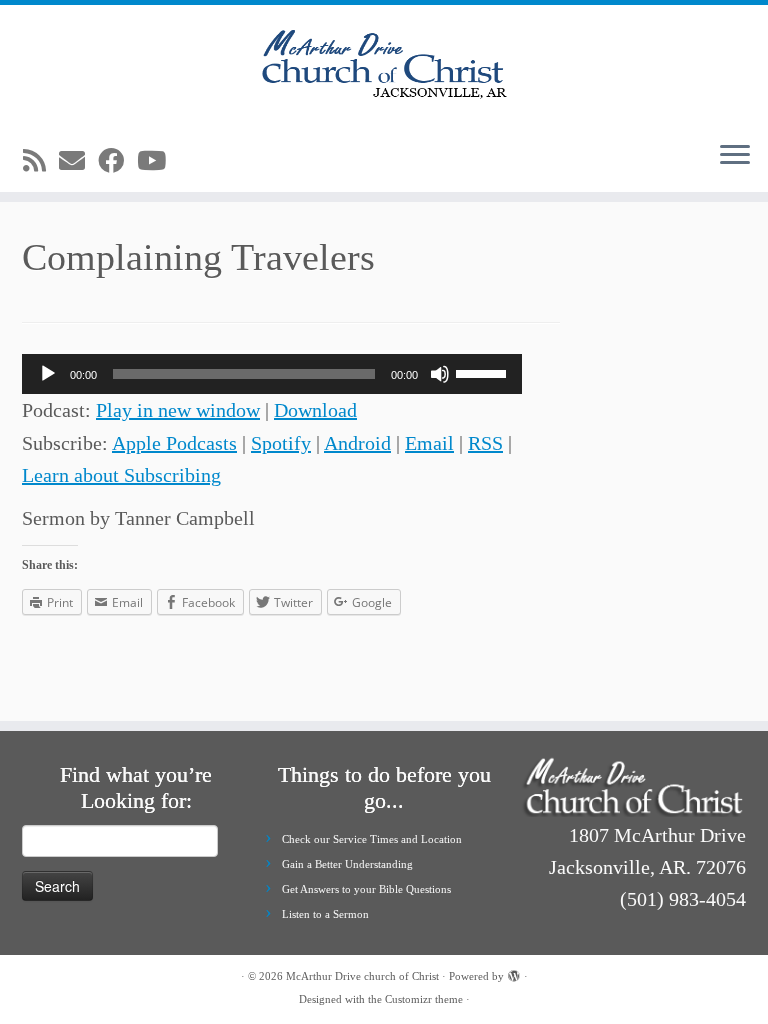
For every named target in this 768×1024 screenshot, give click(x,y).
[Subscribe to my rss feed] (41, 161)
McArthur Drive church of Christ (362, 976)
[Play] (48, 374)
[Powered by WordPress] (514, 973)
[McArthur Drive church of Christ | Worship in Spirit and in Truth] (384, 65)
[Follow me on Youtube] (158, 161)
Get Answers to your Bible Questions (366, 889)
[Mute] (440, 374)
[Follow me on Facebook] (117, 161)
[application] (272, 374)
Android (357, 443)
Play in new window (178, 410)
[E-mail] (78, 161)
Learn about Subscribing (121, 475)
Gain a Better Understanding (347, 864)
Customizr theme (424, 999)
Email (429, 443)
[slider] (484, 372)
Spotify (281, 443)
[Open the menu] (735, 156)
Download (315, 410)
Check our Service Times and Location (372, 839)
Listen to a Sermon (325, 914)
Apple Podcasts (174, 443)
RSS (485, 443)
